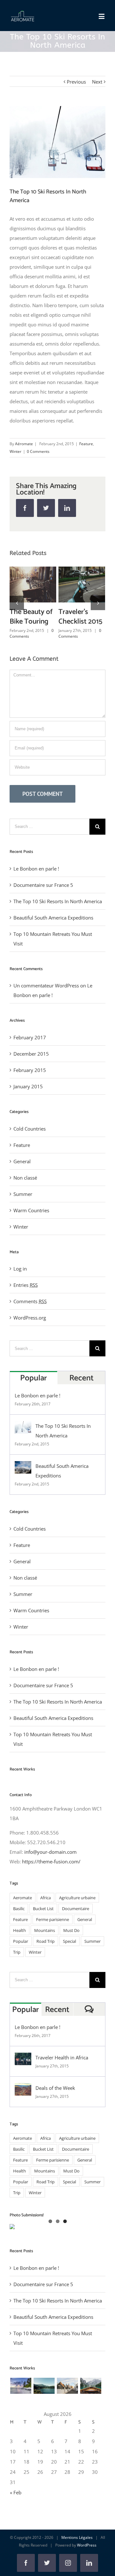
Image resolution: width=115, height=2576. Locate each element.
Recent (81, 1397)
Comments (30, 1321)
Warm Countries (31, 1230)
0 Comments (38, 451)
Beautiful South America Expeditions (31, 569)
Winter (15, 451)
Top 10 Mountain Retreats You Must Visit (80, 569)
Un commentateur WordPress (46, 1005)
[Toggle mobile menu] (102, 16)
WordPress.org (30, 1337)
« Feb (16, 2512)
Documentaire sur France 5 (43, 904)
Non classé (25, 1197)
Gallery (33, 600)
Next (97, 82)
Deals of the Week (55, 2107)
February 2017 (30, 1057)
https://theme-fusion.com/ (51, 1881)
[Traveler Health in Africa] (23, 2077)
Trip (17, 1972)
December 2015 (31, 1073)
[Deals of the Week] (23, 2107)
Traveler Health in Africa (62, 2077)
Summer (23, 1214)
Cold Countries (30, 1148)
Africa (46, 1917)
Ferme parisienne (53, 1939)
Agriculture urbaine (77, 1917)
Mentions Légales (77, 2557)
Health (19, 1950)
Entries (26, 1304)
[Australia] (21, 2405)
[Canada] (91, 2405)
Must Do (71, 1950)
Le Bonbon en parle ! (36, 888)
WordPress (87, 2565)
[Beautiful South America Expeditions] (23, 1485)
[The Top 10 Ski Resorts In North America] (23, 1445)
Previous (76, 82)
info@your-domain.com (50, 1871)
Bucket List (43, 1928)
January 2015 (28, 1106)
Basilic (19, 1928)
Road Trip (46, 1961)
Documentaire (76, 1928)
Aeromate (23, 1917)
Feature (86, 444)
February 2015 (30, 1090)
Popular (34, 1397)
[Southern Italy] (67, 2405)
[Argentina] (44, 2405)
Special (69, 1961)
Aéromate (24, 444)
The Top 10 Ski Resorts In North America (58, 921)
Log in (20, 1288)
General (22, 1181)
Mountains (45, 1950)
